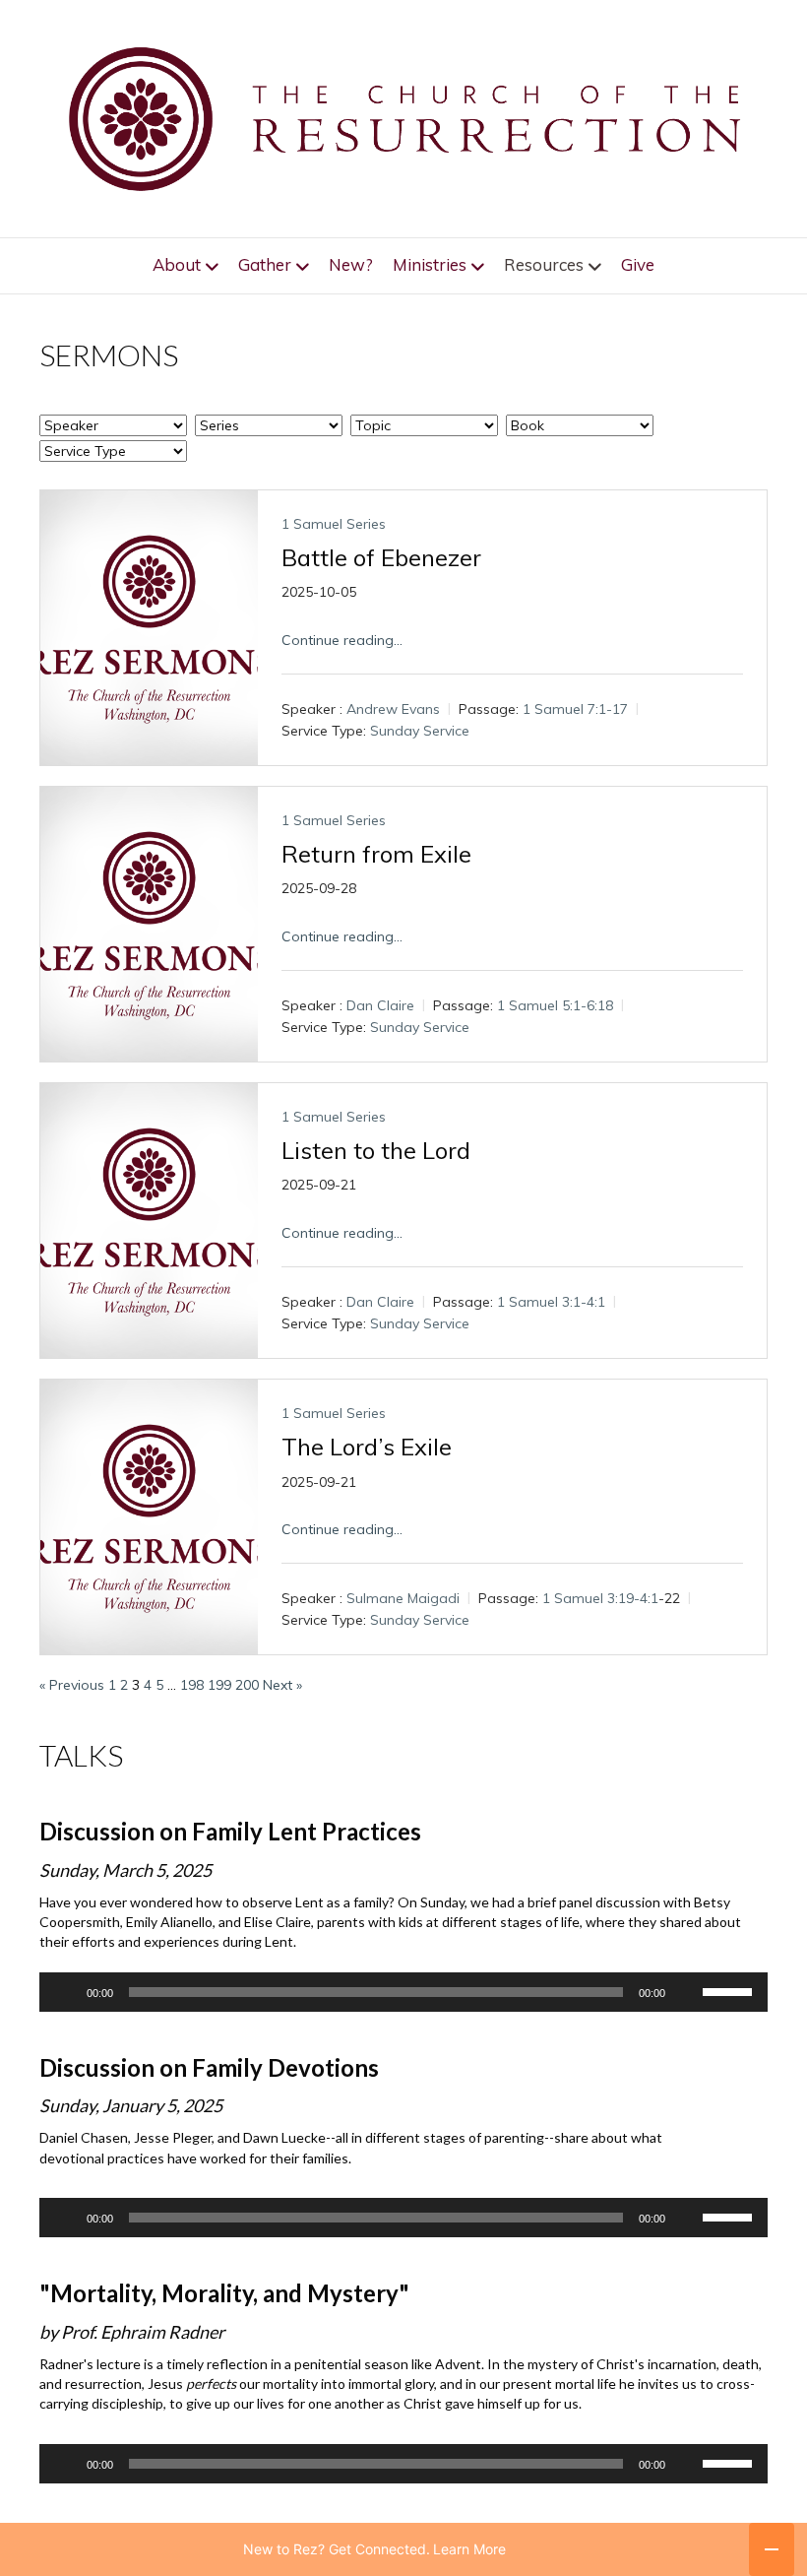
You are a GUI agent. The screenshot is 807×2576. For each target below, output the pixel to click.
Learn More (469, 2549)
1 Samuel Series (334, 524)
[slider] (730, 1990)
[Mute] (687, 1992)
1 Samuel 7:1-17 (575, 710)
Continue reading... (342, 640)
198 (192, 1685)
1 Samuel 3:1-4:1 (551, 1303)
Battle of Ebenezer (381, 557)
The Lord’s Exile (367, 1447)
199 (219, 1685)
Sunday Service (420, 731)
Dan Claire (380, 1006)
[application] (403, 1992)
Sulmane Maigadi (403, 1599)
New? (351, 264)
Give (638, 264)
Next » (282, 1685)
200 (247, 1685)
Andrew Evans (393, 710)
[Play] (65, 1992)
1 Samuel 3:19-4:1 (600, 1599)
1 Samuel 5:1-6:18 (555, 1006)
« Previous (72, 1685)
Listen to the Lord (376, 1150)
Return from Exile (376, 854)
